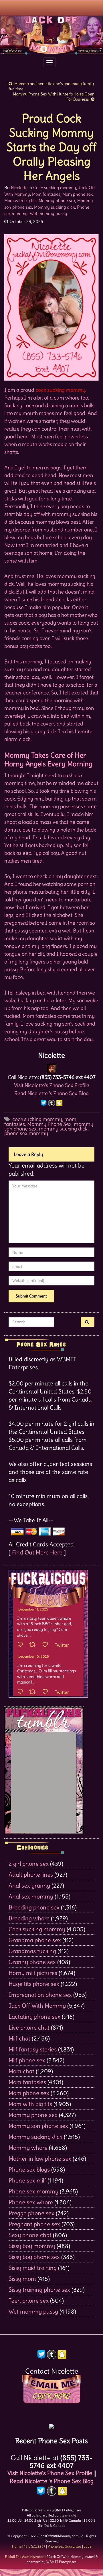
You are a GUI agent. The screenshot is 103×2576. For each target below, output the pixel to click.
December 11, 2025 (33, 1609)
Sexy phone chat (30, 2235)
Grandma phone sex (35, 1940)
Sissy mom (22, 2279)
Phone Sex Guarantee (65, 2546)
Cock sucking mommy (55, 188)
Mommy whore (28, 2148)
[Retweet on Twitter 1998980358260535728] (34, 1645)
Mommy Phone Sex (49, 1124)
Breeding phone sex (34, 1907)
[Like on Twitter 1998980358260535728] (47, 1645)
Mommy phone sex (57, 200)
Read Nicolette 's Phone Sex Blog (51, 1093)
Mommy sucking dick (55, 207)
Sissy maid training (33, 2268)
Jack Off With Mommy (37, 2006)
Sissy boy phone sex (34, 2257)
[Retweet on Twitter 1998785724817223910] (34, 1692)
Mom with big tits (20, 200)
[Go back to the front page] (51, 35)
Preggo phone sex (31, 2213)
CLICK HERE (51, 2396)
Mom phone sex (78, 194)
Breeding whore (29, 1918)
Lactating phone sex (34, 2017)
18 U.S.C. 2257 (35, 2546)
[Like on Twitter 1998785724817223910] (47, 1692)
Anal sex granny (29, 1885)
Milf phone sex (27, 2060)
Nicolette (19, 188)
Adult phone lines (31, 1875)
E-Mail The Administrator (24, 2557)
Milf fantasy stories (33, 2049)
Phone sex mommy (33, 2191)
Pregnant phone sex (34, 2224)
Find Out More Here (37, 1552)
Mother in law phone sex (40, 2158)
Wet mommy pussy (48, 213)
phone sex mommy (26, 1133)
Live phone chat (29, 2027)
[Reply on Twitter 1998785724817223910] (22, 1692)
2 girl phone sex (29, 1864)
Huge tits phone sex (34, 1984)
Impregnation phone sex (40, 1995)
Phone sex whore (31, 2202)
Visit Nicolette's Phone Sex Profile (52, 1085)
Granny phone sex (32, 1962)
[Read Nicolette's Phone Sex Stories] (51, 2424)
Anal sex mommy (31, 1896)
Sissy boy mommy (32, 2246)
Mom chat (21, 2071)
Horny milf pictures (33, 1973)
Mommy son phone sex (38, 2126)
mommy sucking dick (63, 1129)
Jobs (87, 2546)
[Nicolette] (52, 1067)
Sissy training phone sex (39, 2290)
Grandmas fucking (32, 1951)
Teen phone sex (29, 2300)
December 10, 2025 (34, 1656)
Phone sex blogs (29, 2169)
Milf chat (19, 2038)
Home (17, 2546)
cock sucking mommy (37, 1119)
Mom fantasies (46, 194)
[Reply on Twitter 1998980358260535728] (22, 1645)
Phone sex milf (27, 2180)
